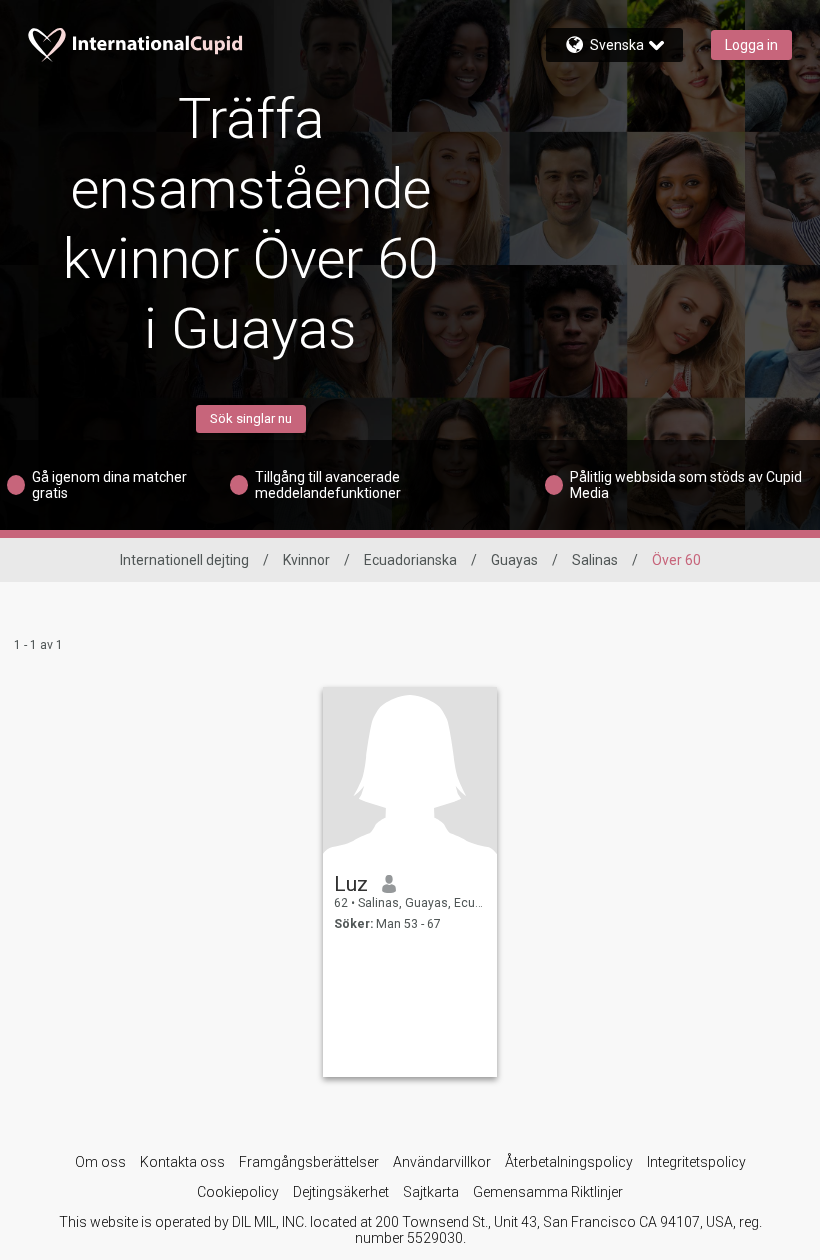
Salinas (595, 560)
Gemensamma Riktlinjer (548, 1192)
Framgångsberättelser (309, 1162)
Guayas (514, 560)
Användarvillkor (442, 1162)
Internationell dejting (184, 560)
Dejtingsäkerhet (341, 1192)
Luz (351, 884)
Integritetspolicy (696, 1162)
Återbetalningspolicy (569, 1162)
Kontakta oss (182, 1162)
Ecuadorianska (410, 560)
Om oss (100, 1162)
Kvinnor (306, 560)
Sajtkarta (431, 1192)
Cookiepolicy (238, 1192)
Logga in (751, 45)
